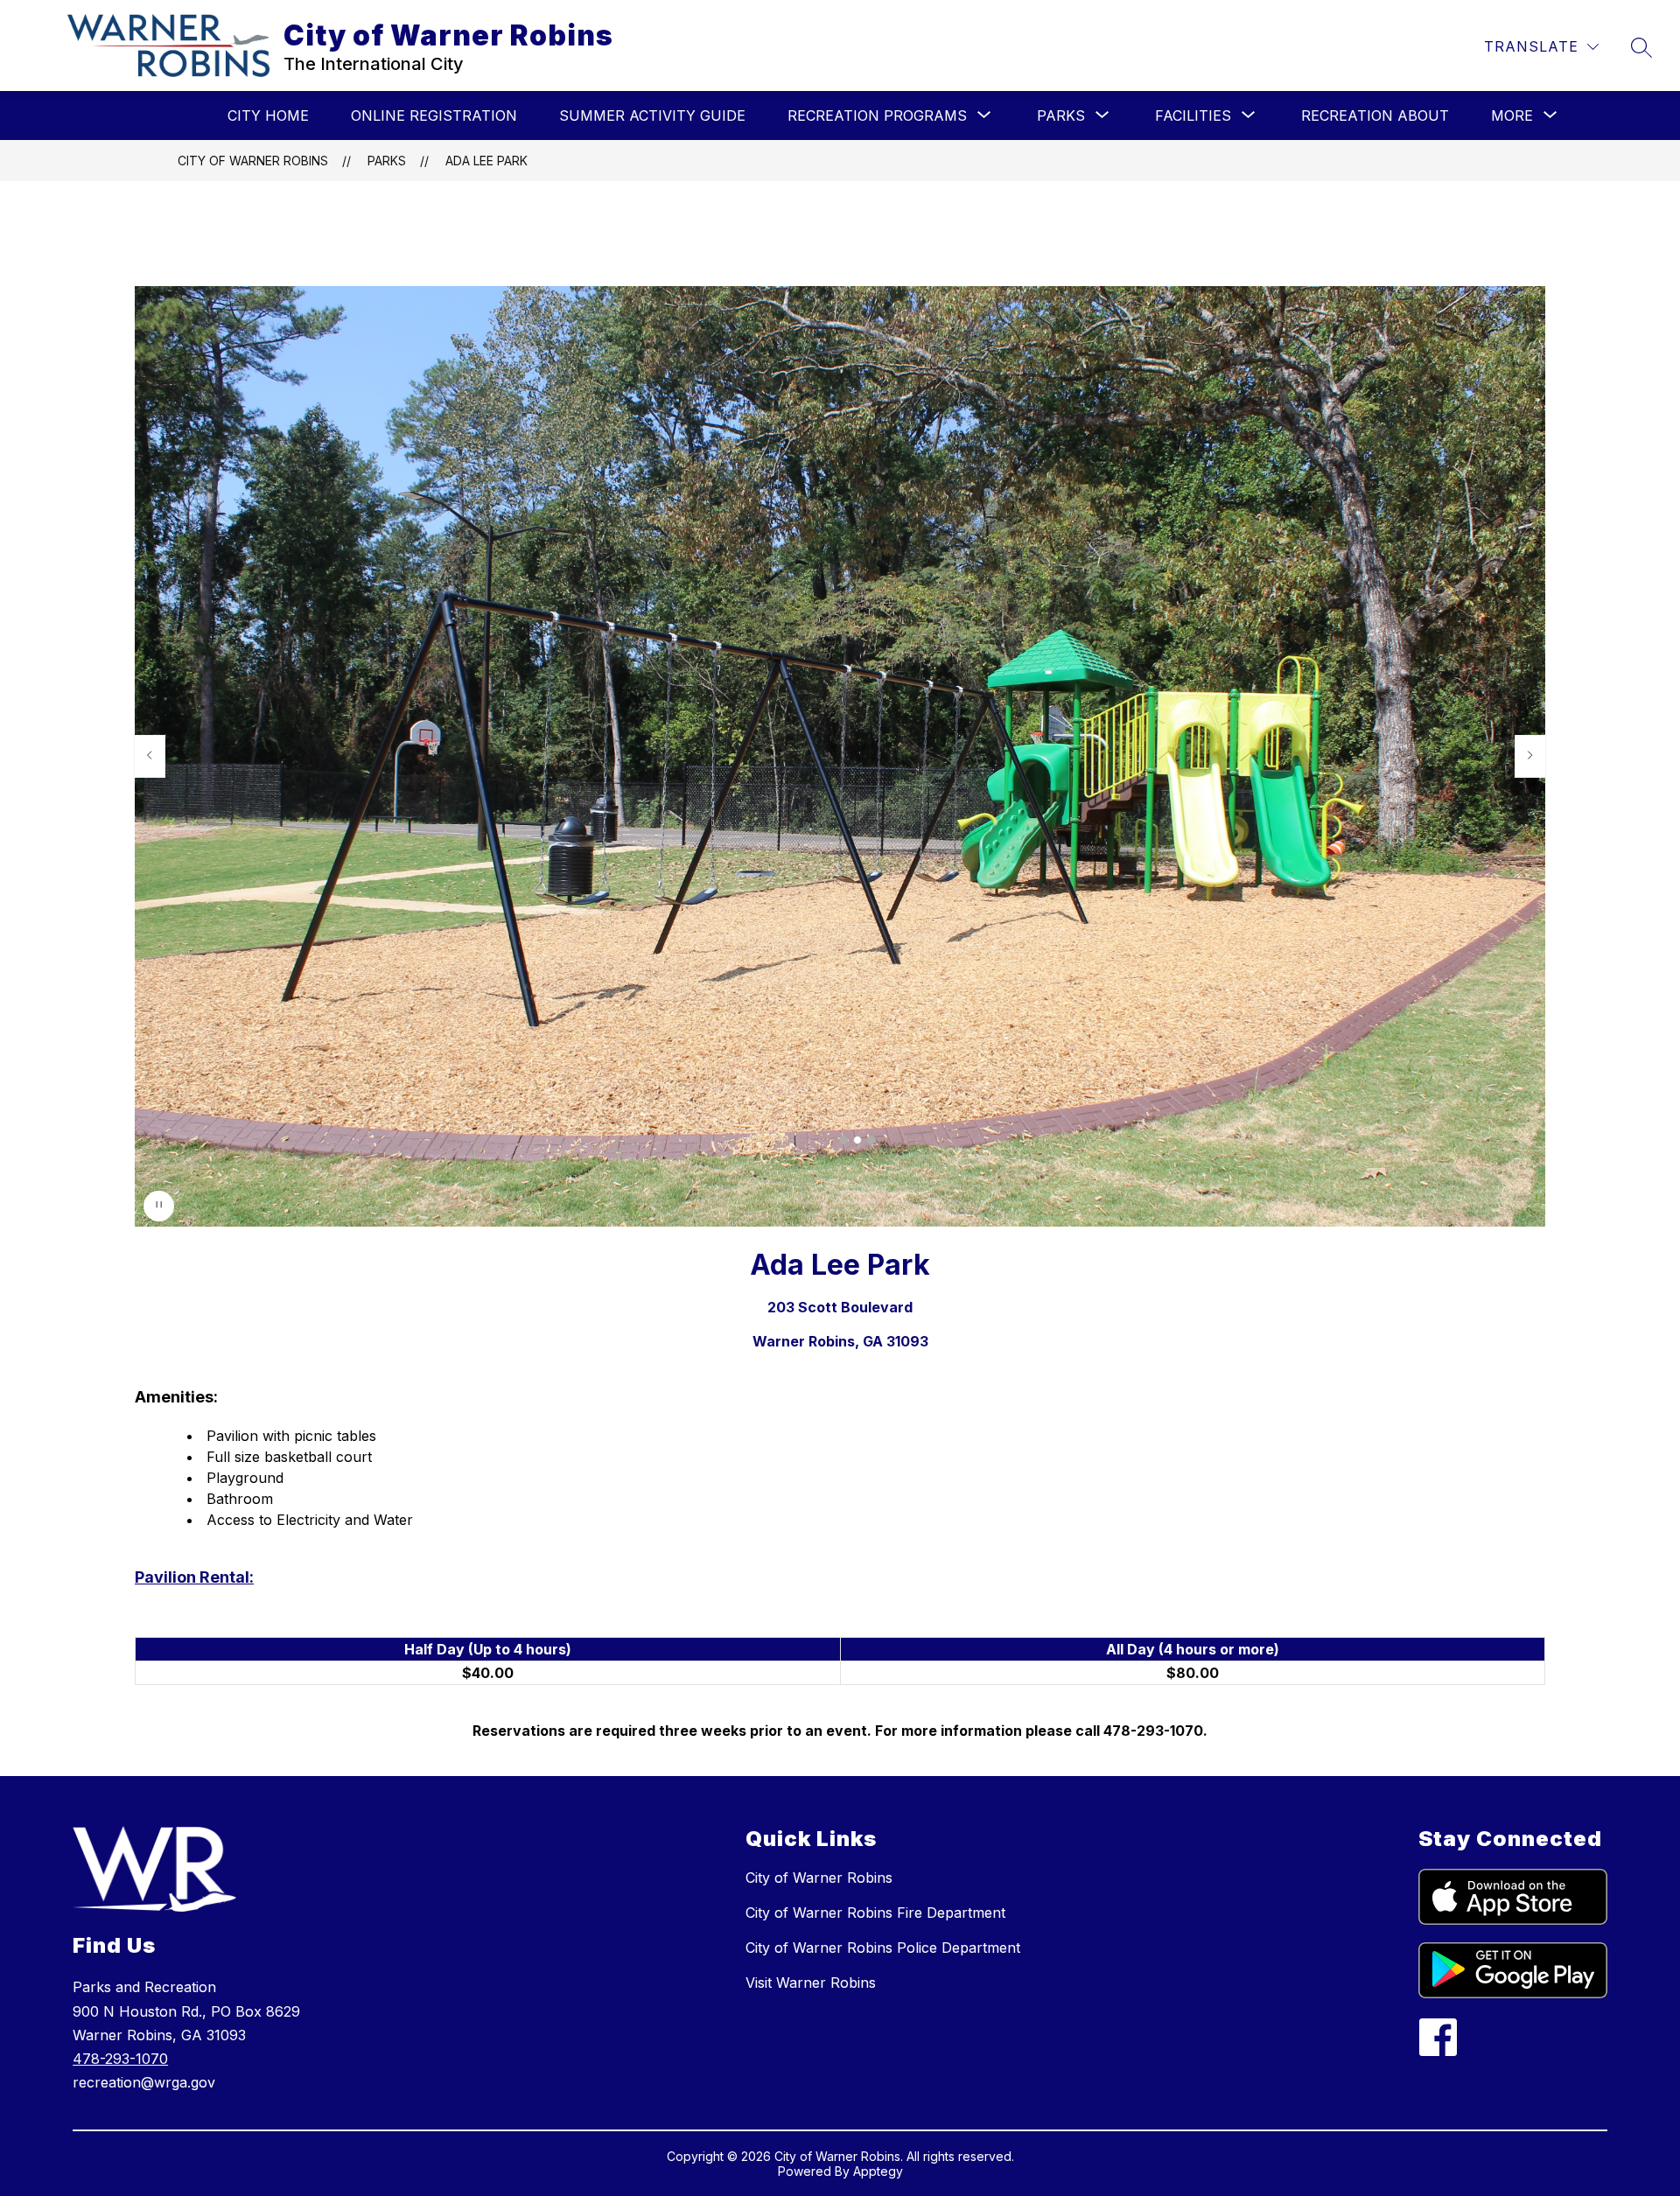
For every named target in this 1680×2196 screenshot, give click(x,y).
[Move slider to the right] (1530, 756)
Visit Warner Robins (811, 1983)
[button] (843, 1140)
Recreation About (1375, 115)
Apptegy (878, 2171)
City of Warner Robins (253, 161)
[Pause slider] (159, 1206)
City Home (268, 115)
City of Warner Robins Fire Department (875, 1913)
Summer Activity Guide (652, 115)
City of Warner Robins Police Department (883, 1948)
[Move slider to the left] (150, 756)
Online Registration (434, 115)
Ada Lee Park (486, 161)
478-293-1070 (120, 2059)
